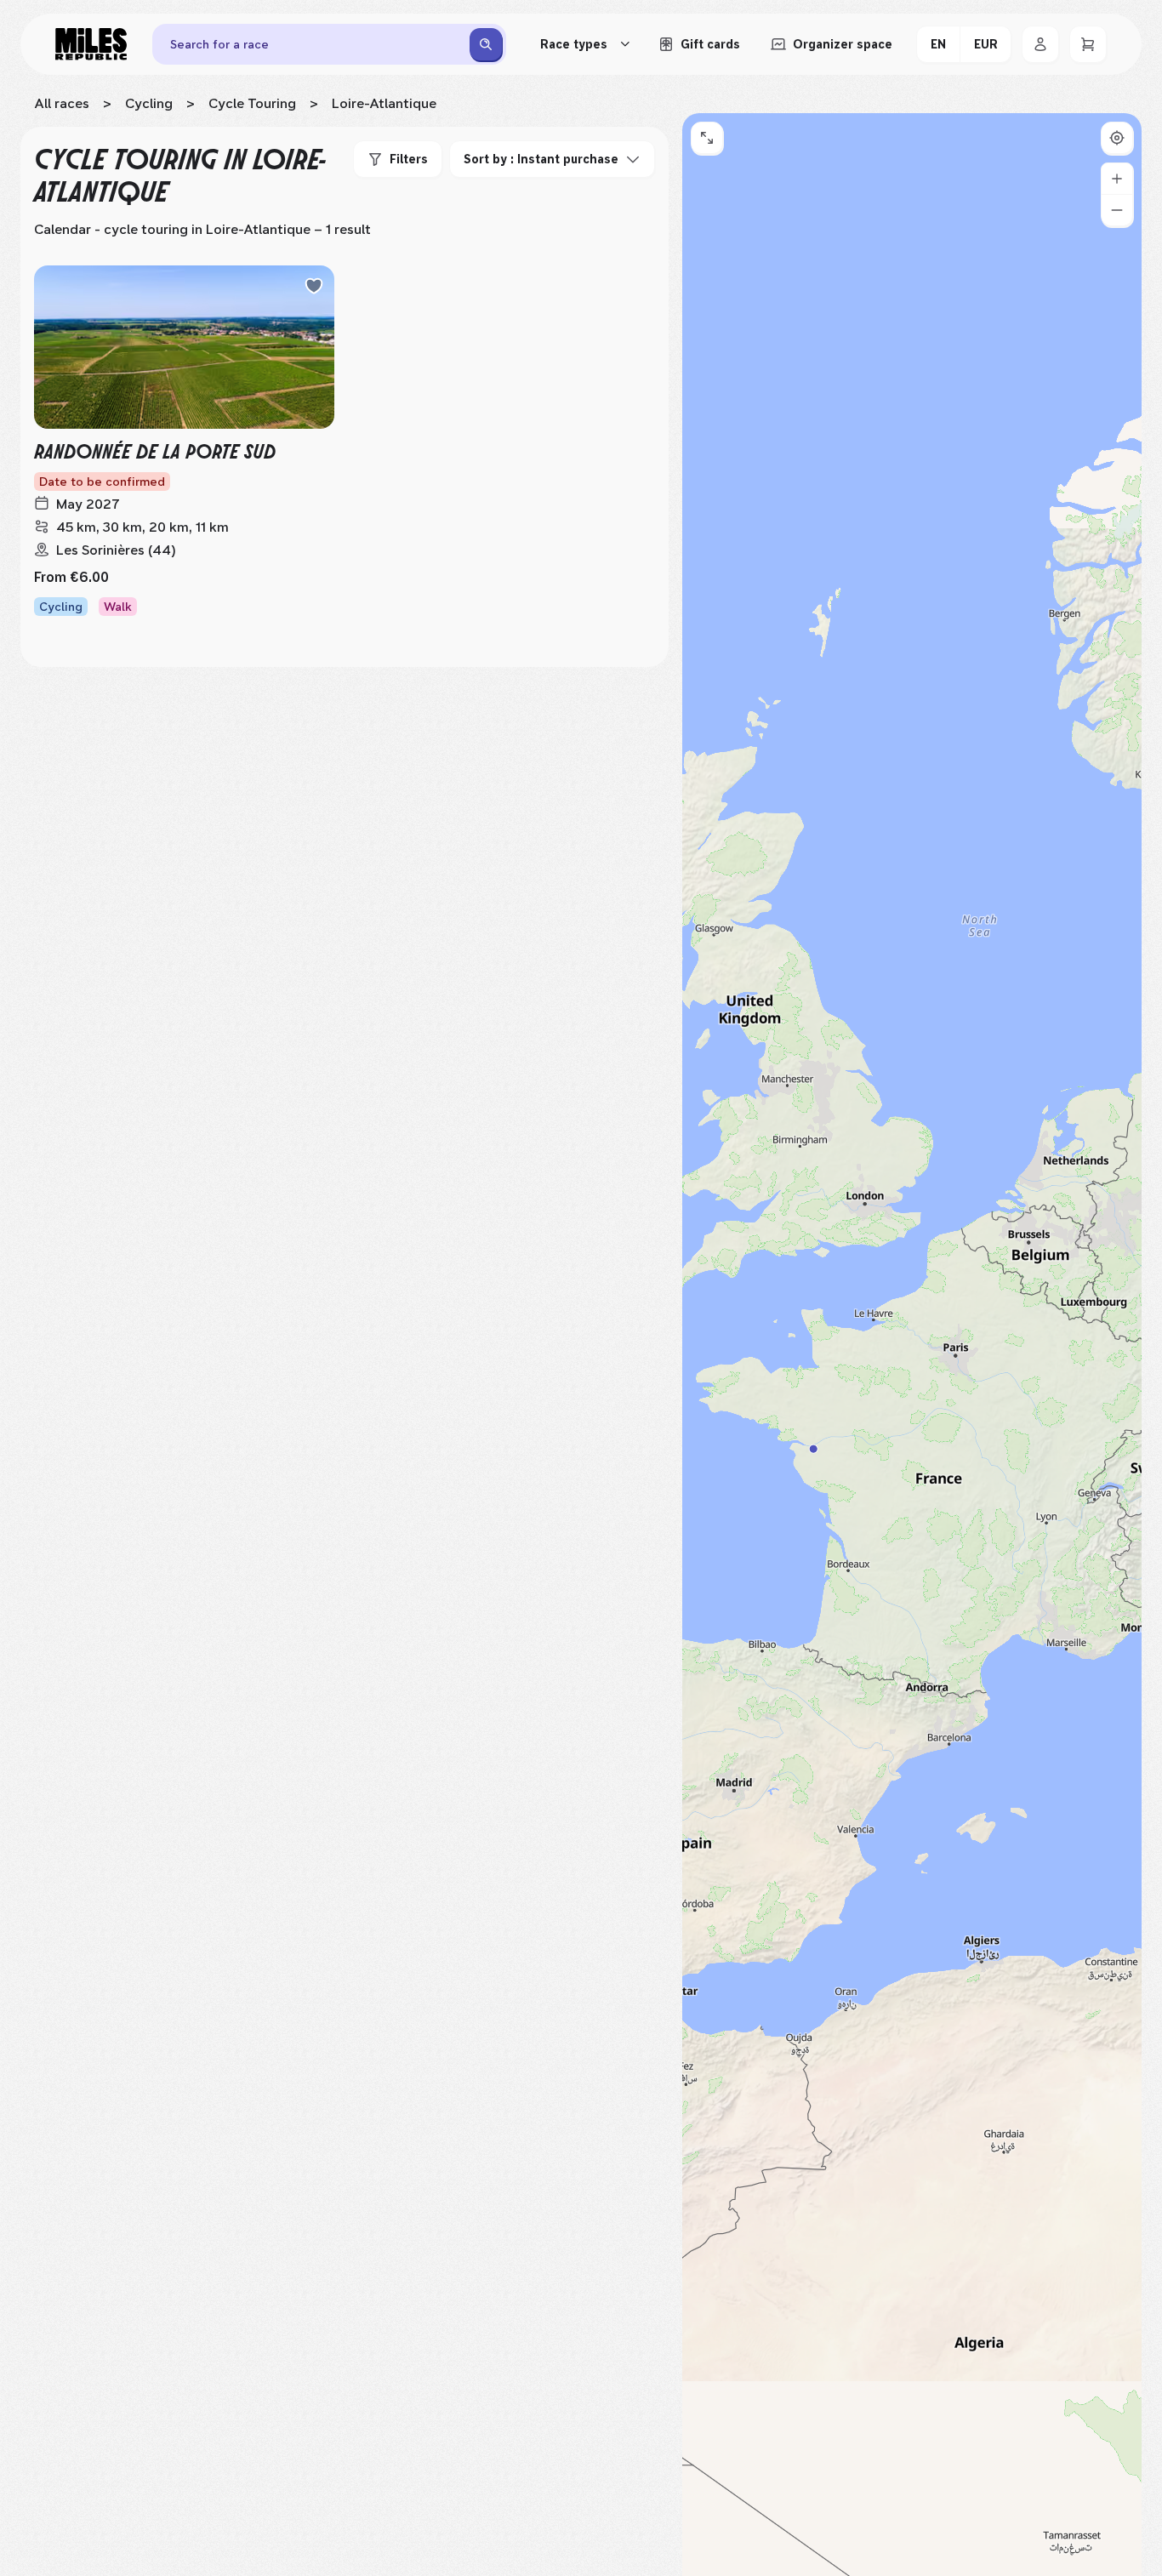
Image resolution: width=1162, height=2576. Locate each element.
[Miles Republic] (91, 44)
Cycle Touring (252, 103)
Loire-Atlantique (384, 103)
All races (62, 103)
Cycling (149, 103)
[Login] (1040, 44)
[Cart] (1088, 44)
